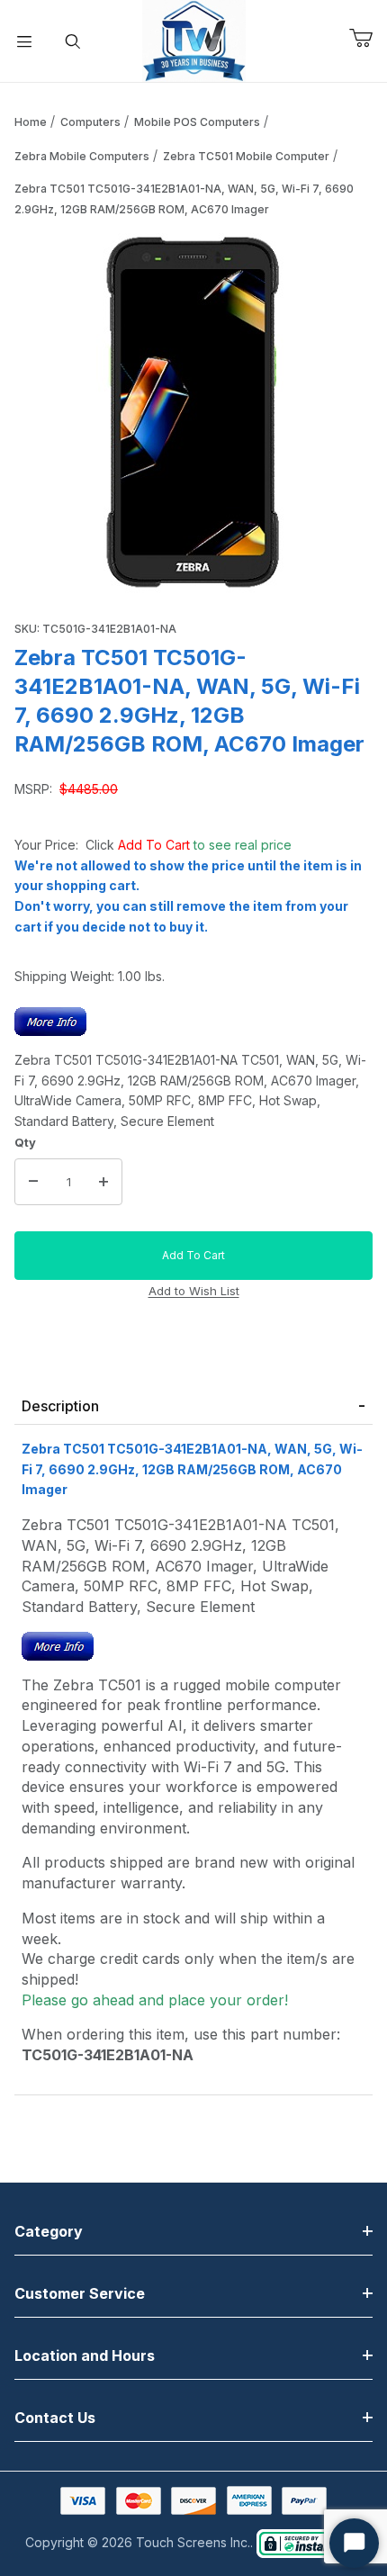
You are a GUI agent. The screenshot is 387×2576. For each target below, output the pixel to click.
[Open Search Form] (73, 41)
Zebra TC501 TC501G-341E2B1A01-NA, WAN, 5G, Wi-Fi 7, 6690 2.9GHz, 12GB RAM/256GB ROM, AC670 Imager (184, 199)
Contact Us (55, 2418)
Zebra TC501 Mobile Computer (246, 156)
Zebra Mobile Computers (82, 156)
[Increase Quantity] (103, 1182)
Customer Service (80, 2293)
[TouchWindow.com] (194, 39)
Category (49, 2231)
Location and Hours (85, 2355)
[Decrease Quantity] (33, 1182)
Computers (90, 122)
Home (31, 122)
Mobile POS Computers (197, 122)
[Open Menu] (24, 41)
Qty (25, 1142)
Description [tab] (60, 1406)
